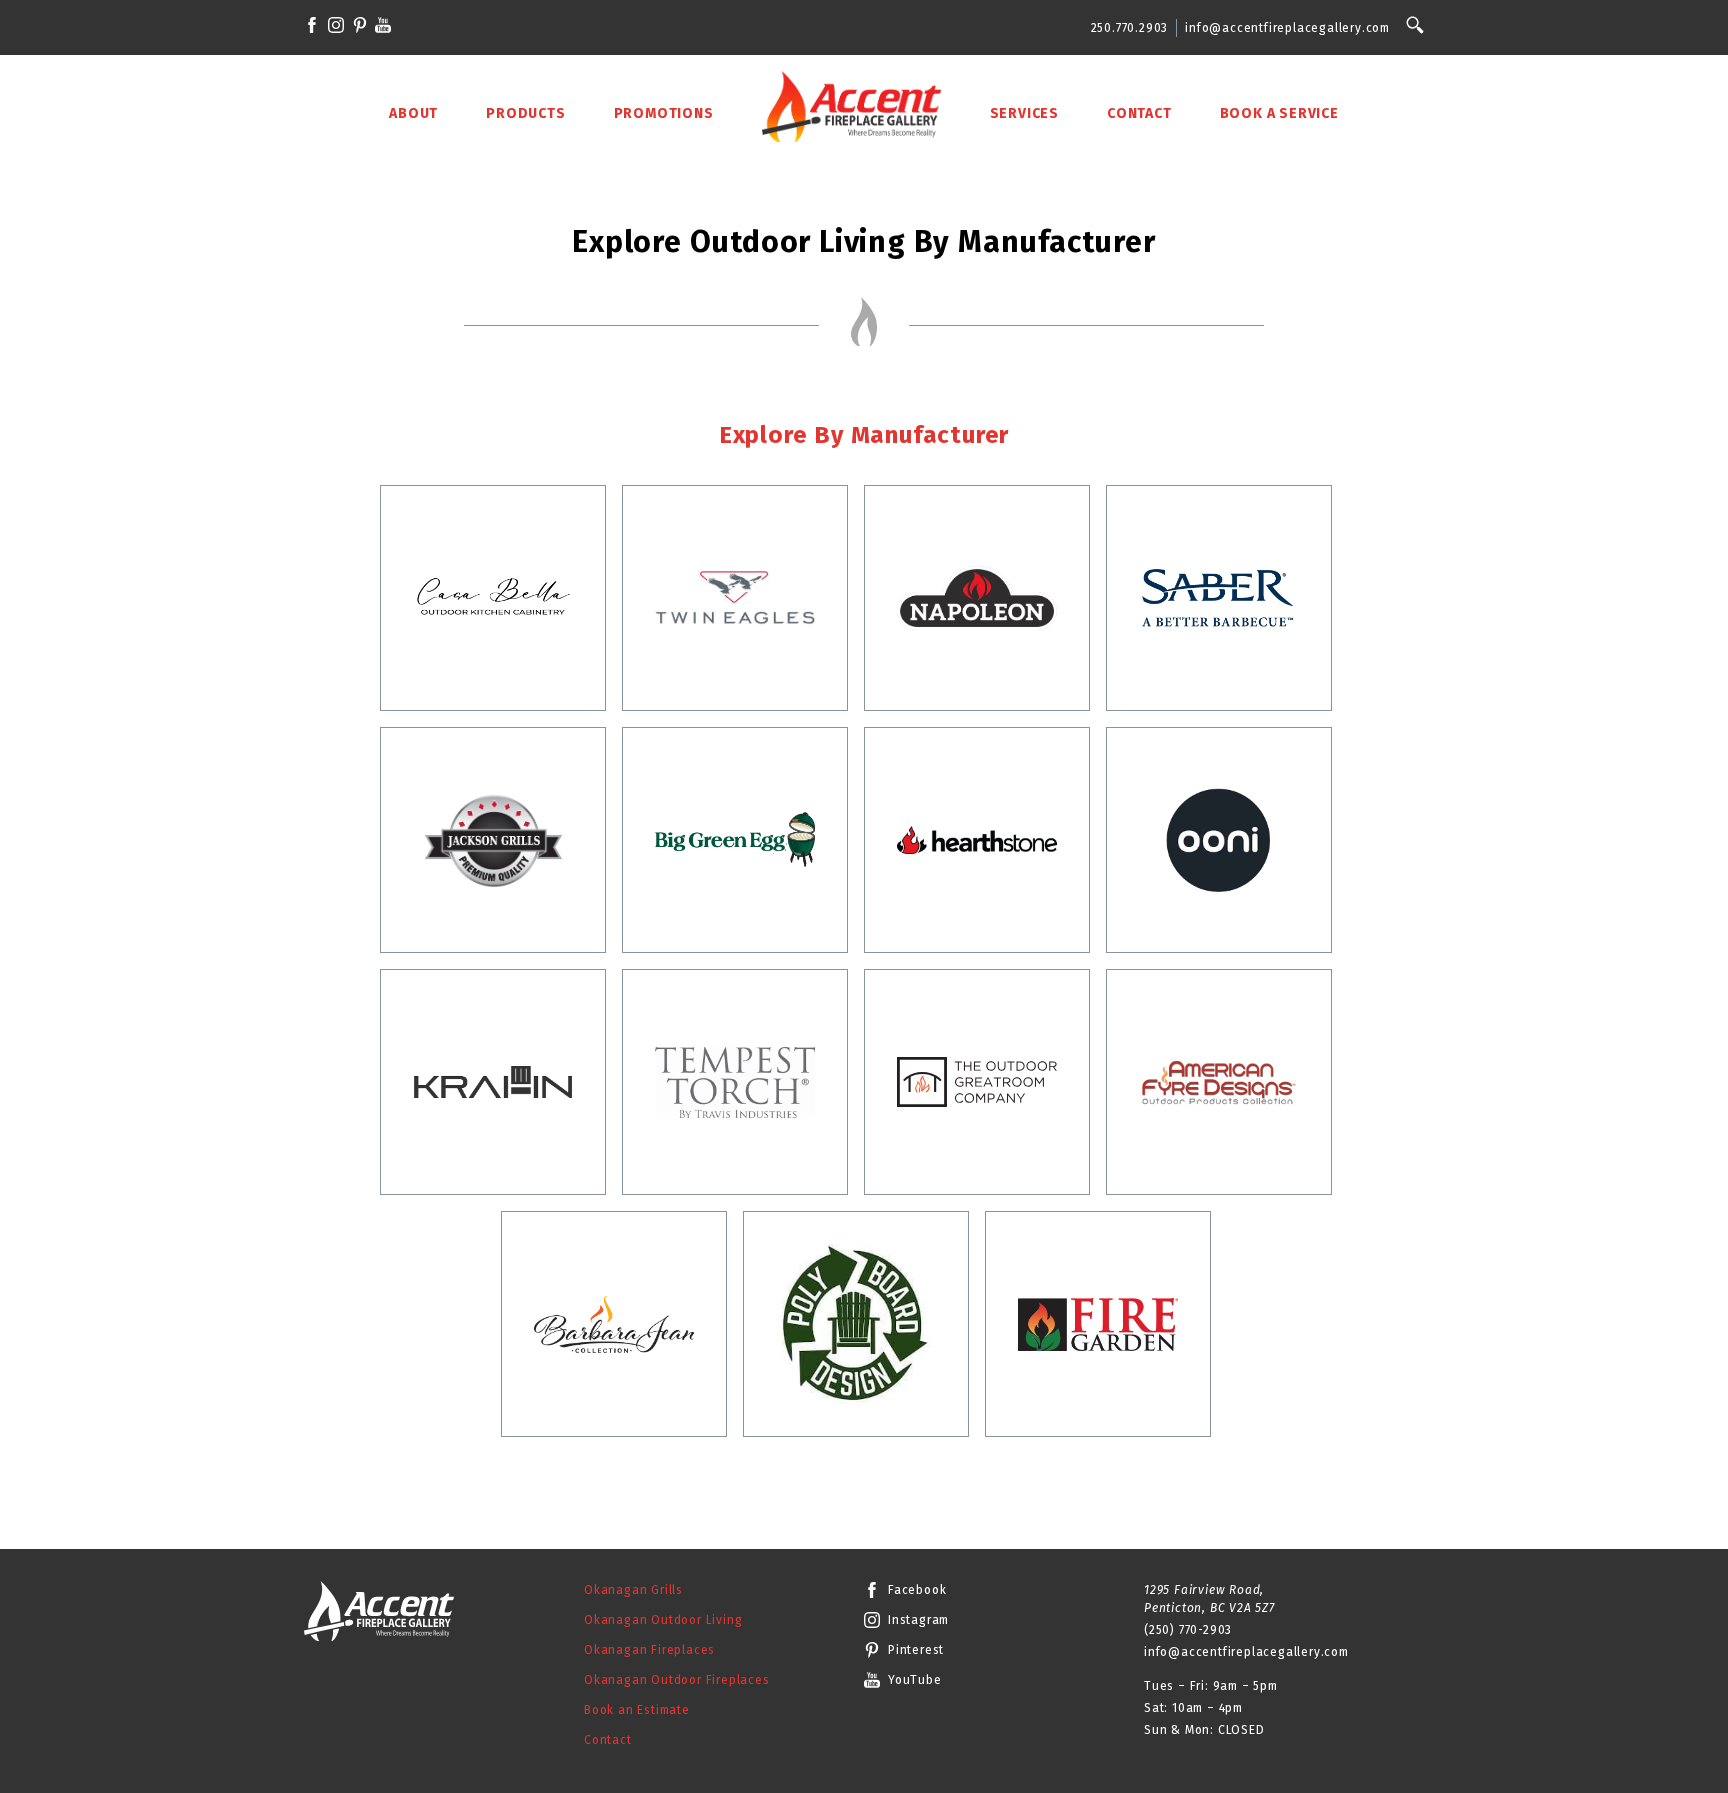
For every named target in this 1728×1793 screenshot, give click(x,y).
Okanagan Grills (633, 1590)
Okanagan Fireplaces (649, 1650)
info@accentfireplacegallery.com (1287, 28)
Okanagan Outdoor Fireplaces (677, 1680)
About (413, 113)
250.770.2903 (1130, 28)
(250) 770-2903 (1188, 1630)
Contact (1139, 113)
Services (1024, 113)
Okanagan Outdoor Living (663, 1620)
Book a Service (1279, 113)
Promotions (664, 113)
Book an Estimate (637, 1710)
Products (525, 113)
